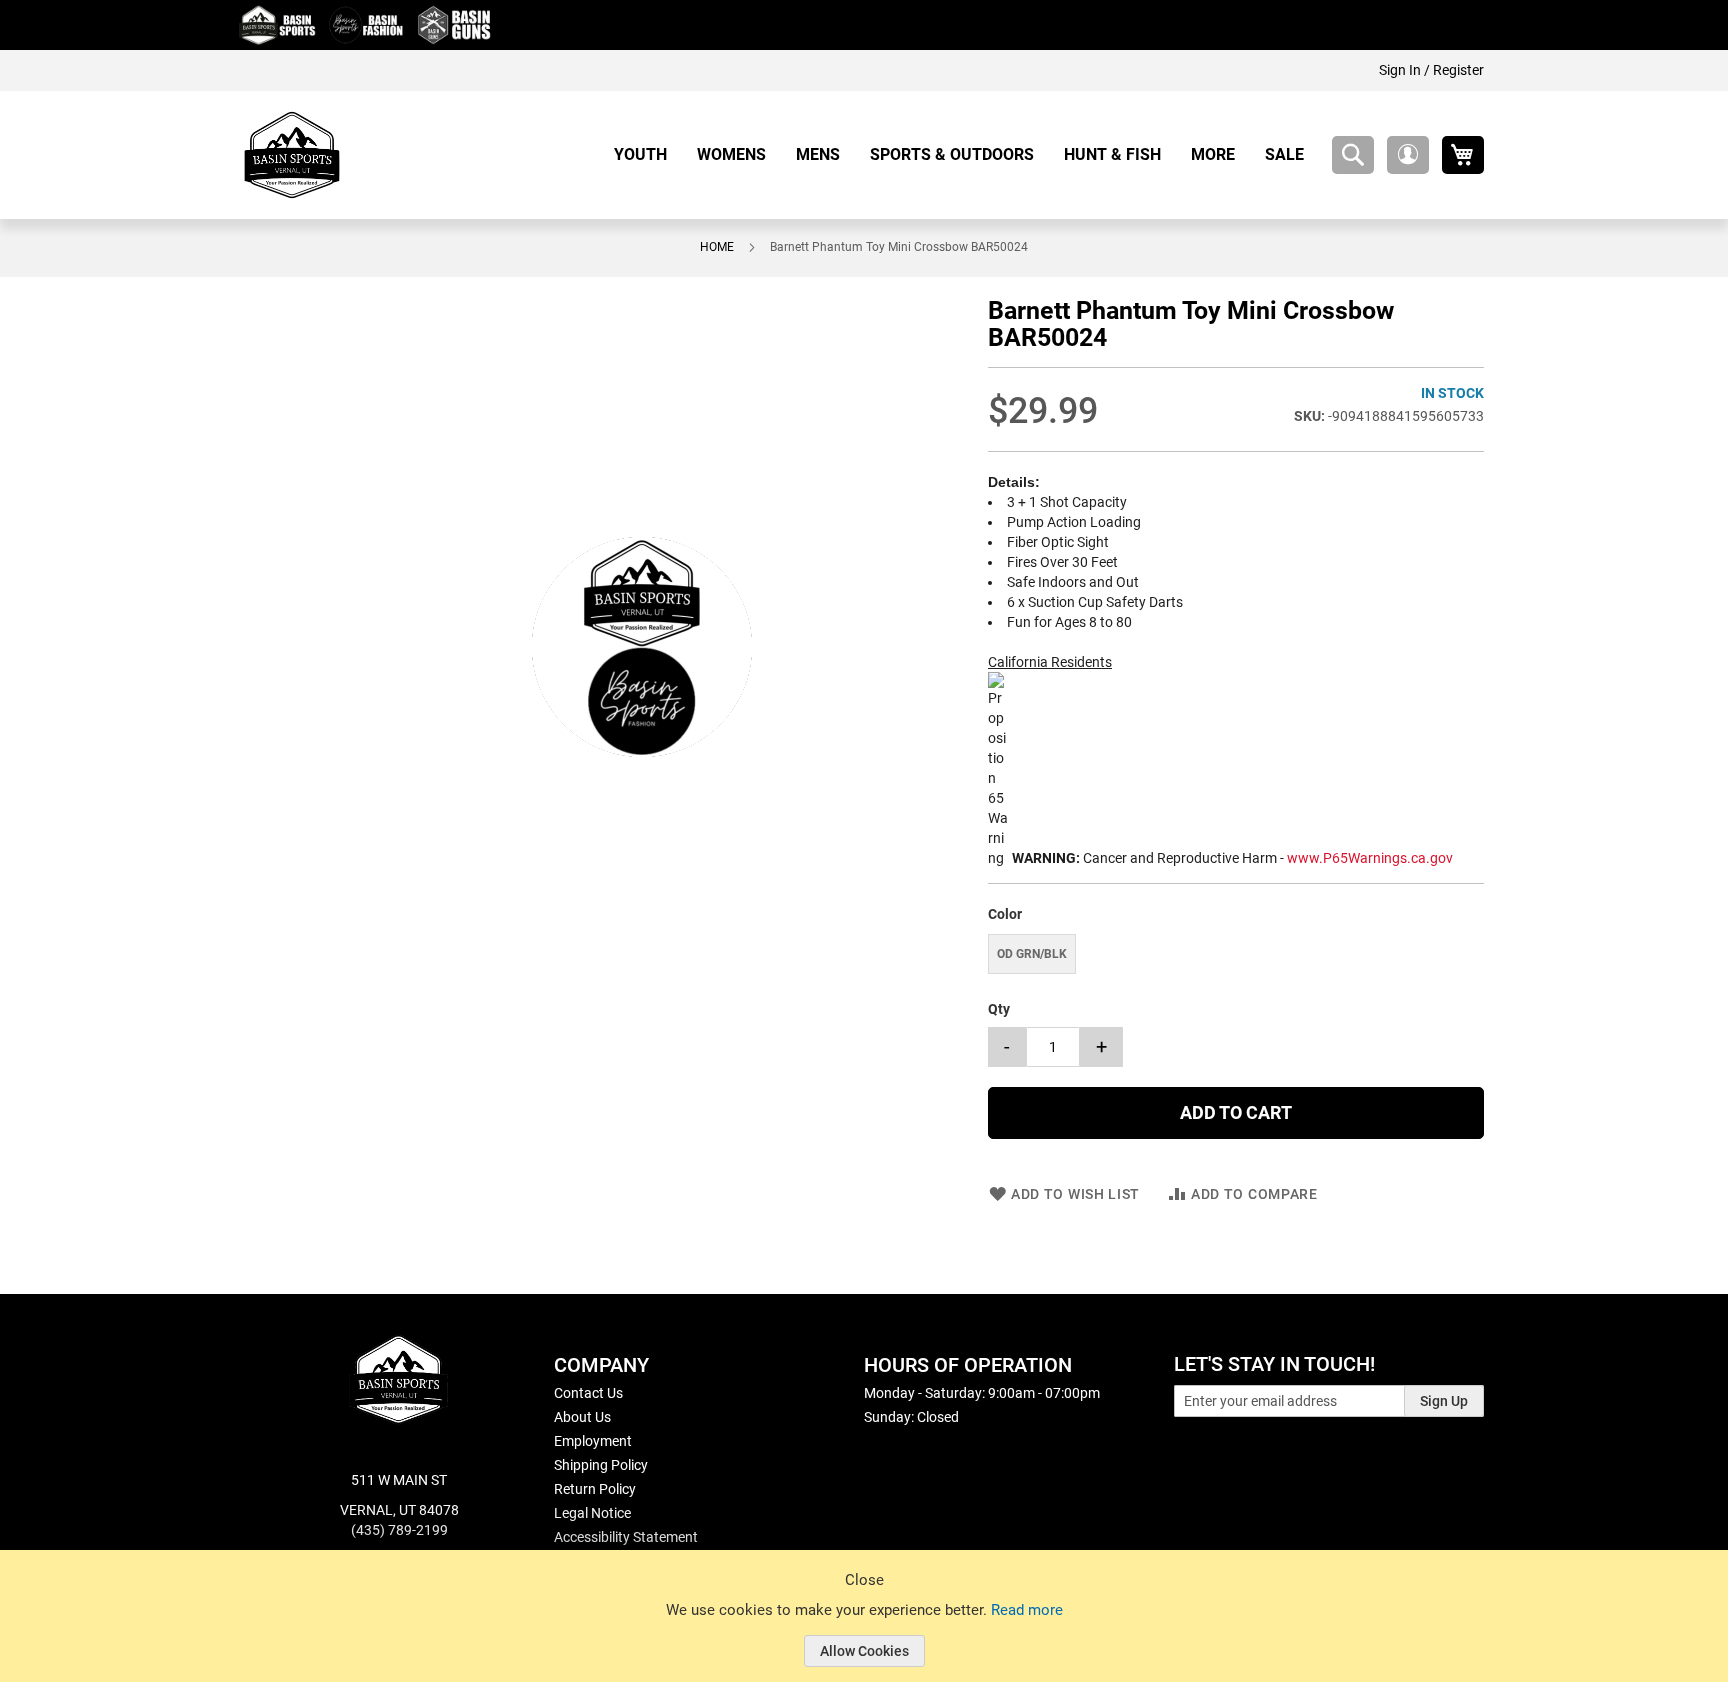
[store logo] (292, 155)
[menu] (966, 154)
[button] (1408, 155)
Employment (593, 1441)
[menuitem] (648, 154)
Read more (1027, 1610)
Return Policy (595, 1489)
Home (717, 247)
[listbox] (1236, 956)
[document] (864, 1631)
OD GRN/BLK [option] (1032, 954)
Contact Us (588, 1393)
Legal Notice (592, 1513)
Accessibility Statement (626, 1537)
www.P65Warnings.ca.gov (1370, 858)
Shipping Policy (601, 1465)
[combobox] (1353, 155)
